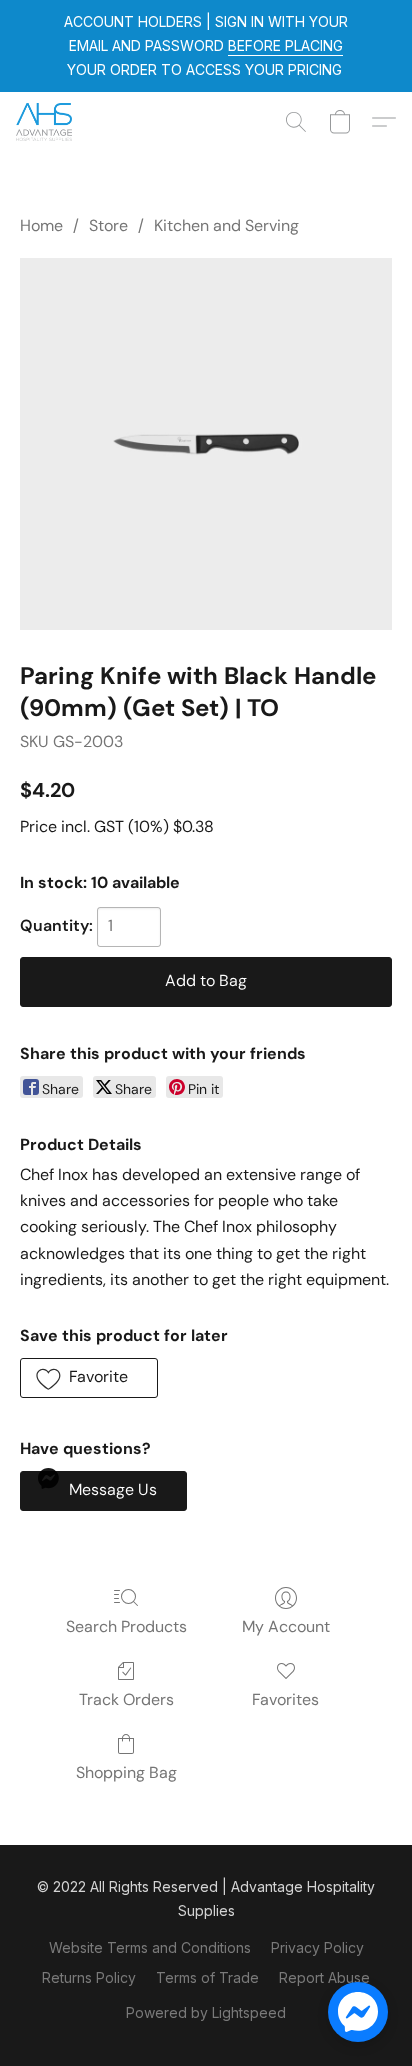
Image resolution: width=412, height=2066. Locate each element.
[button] (45, 122)
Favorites (285, 1699)
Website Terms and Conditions (150, 1947)
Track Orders (126, 1699)
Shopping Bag (126, 1772)
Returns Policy (89, 1977)
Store (108, 225)
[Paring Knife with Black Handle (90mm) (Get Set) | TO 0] (206, 444)
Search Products (126, 1626)
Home (41, 225)
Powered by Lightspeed (206, 2012)
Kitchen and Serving (226, 225)
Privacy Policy (317, 1947)
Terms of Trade (207, 1977)
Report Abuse (324, 1977)
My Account (286, 1626)
